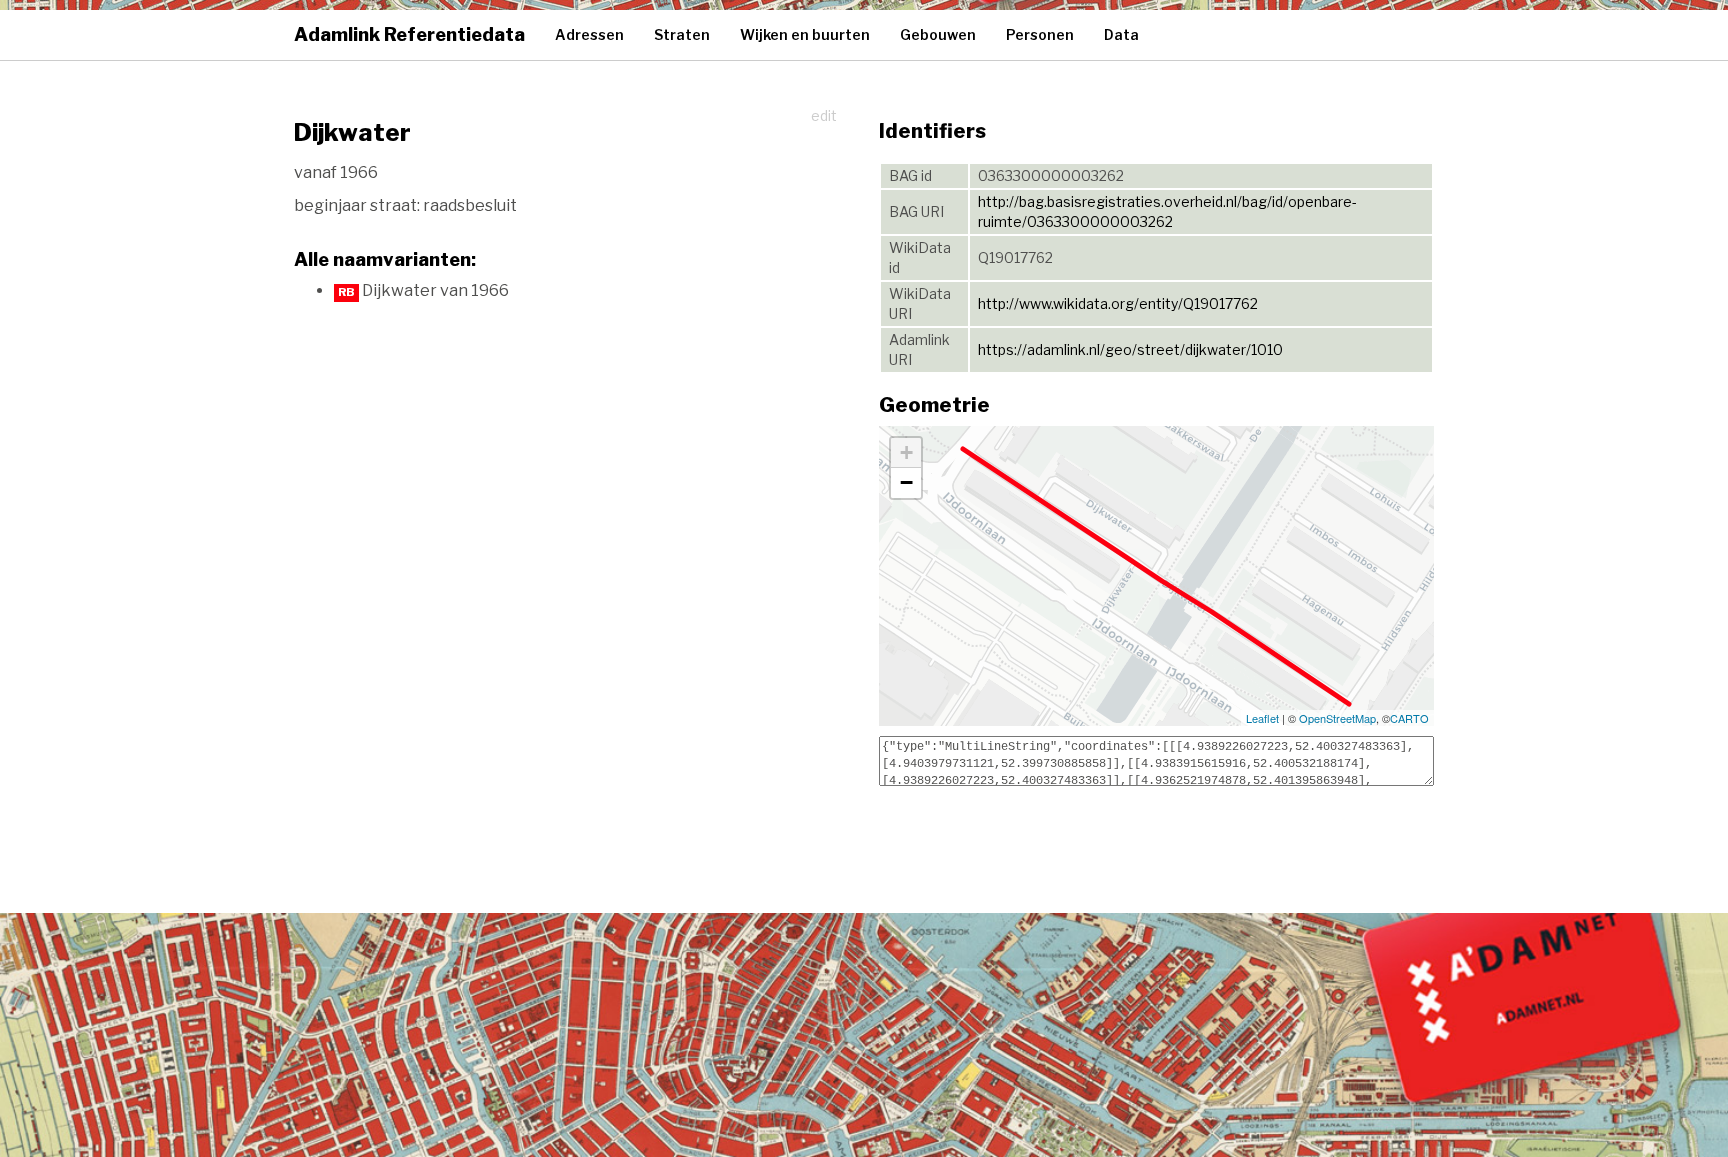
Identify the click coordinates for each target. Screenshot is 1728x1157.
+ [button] (906, 452)
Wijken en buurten (805, 34)
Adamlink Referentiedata (409, 34)
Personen (1040, 34)
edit (824, 115)
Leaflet (1262, 718)
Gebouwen (938, 34)
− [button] (906, 482)
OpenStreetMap (1337, 718)
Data (1121, 34)
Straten (682, 34)
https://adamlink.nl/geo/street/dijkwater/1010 (1130, 349)
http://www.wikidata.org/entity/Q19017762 (1118, 303)
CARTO (1409, 718)
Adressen (589, 34)
